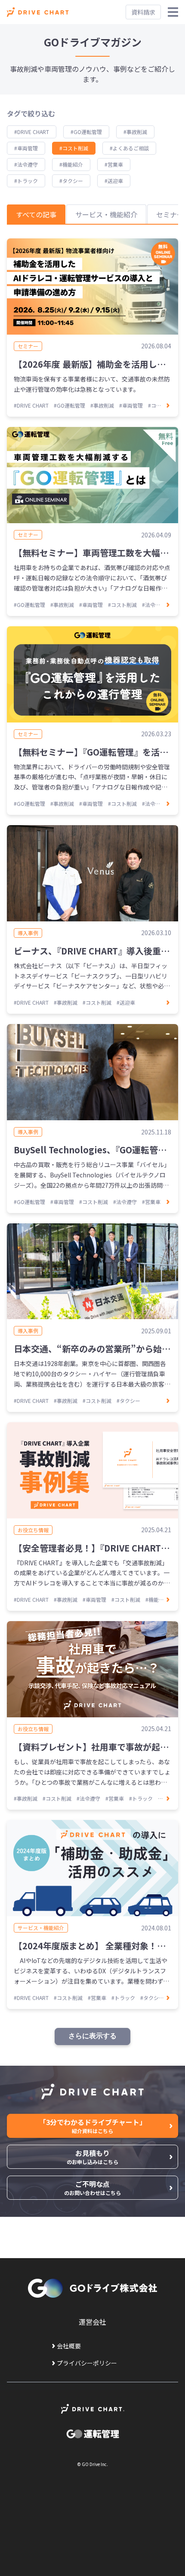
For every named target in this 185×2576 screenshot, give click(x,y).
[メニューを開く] (173, 12)
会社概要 (69, 2346)
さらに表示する (92, 2036)
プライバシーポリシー (87, 2363)
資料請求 (143, 12)
